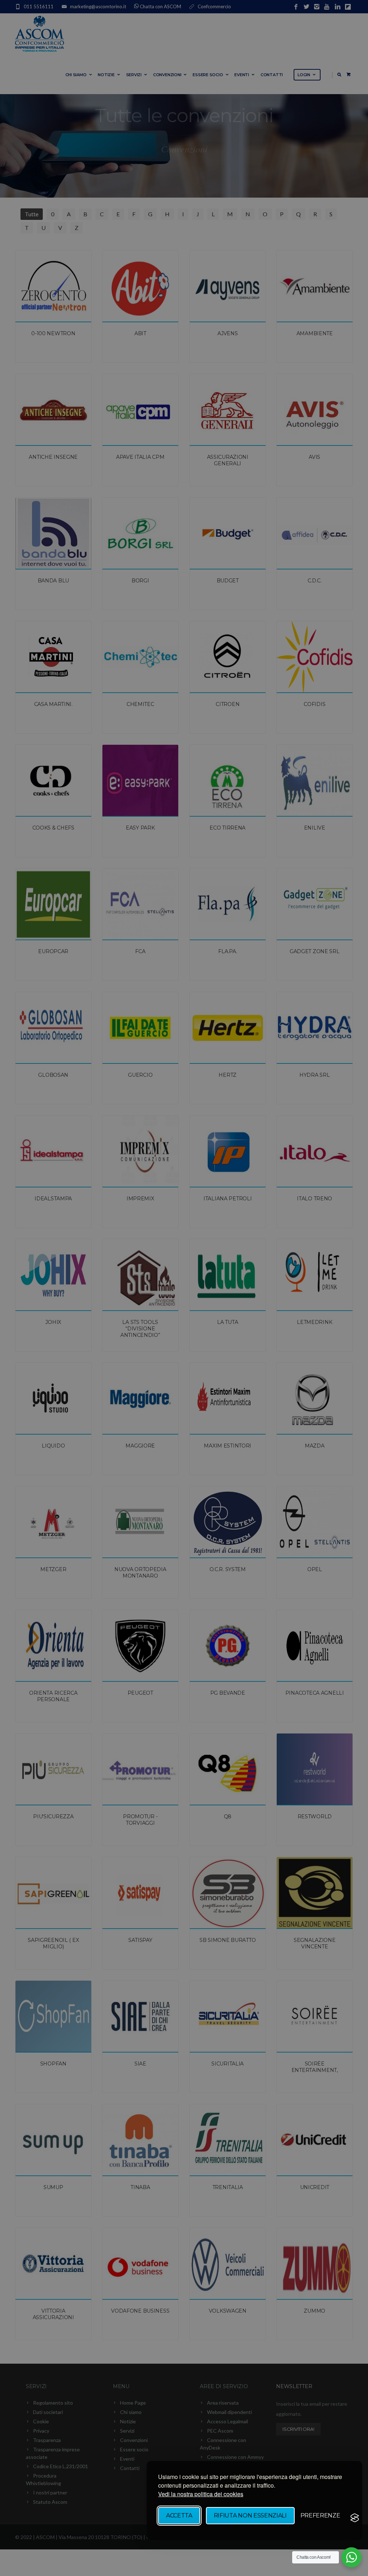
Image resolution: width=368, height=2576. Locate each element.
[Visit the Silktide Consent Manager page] (355, 2518)
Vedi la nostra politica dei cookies (201, 2494)
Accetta (179, 2515)
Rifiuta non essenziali (250, 2515)
